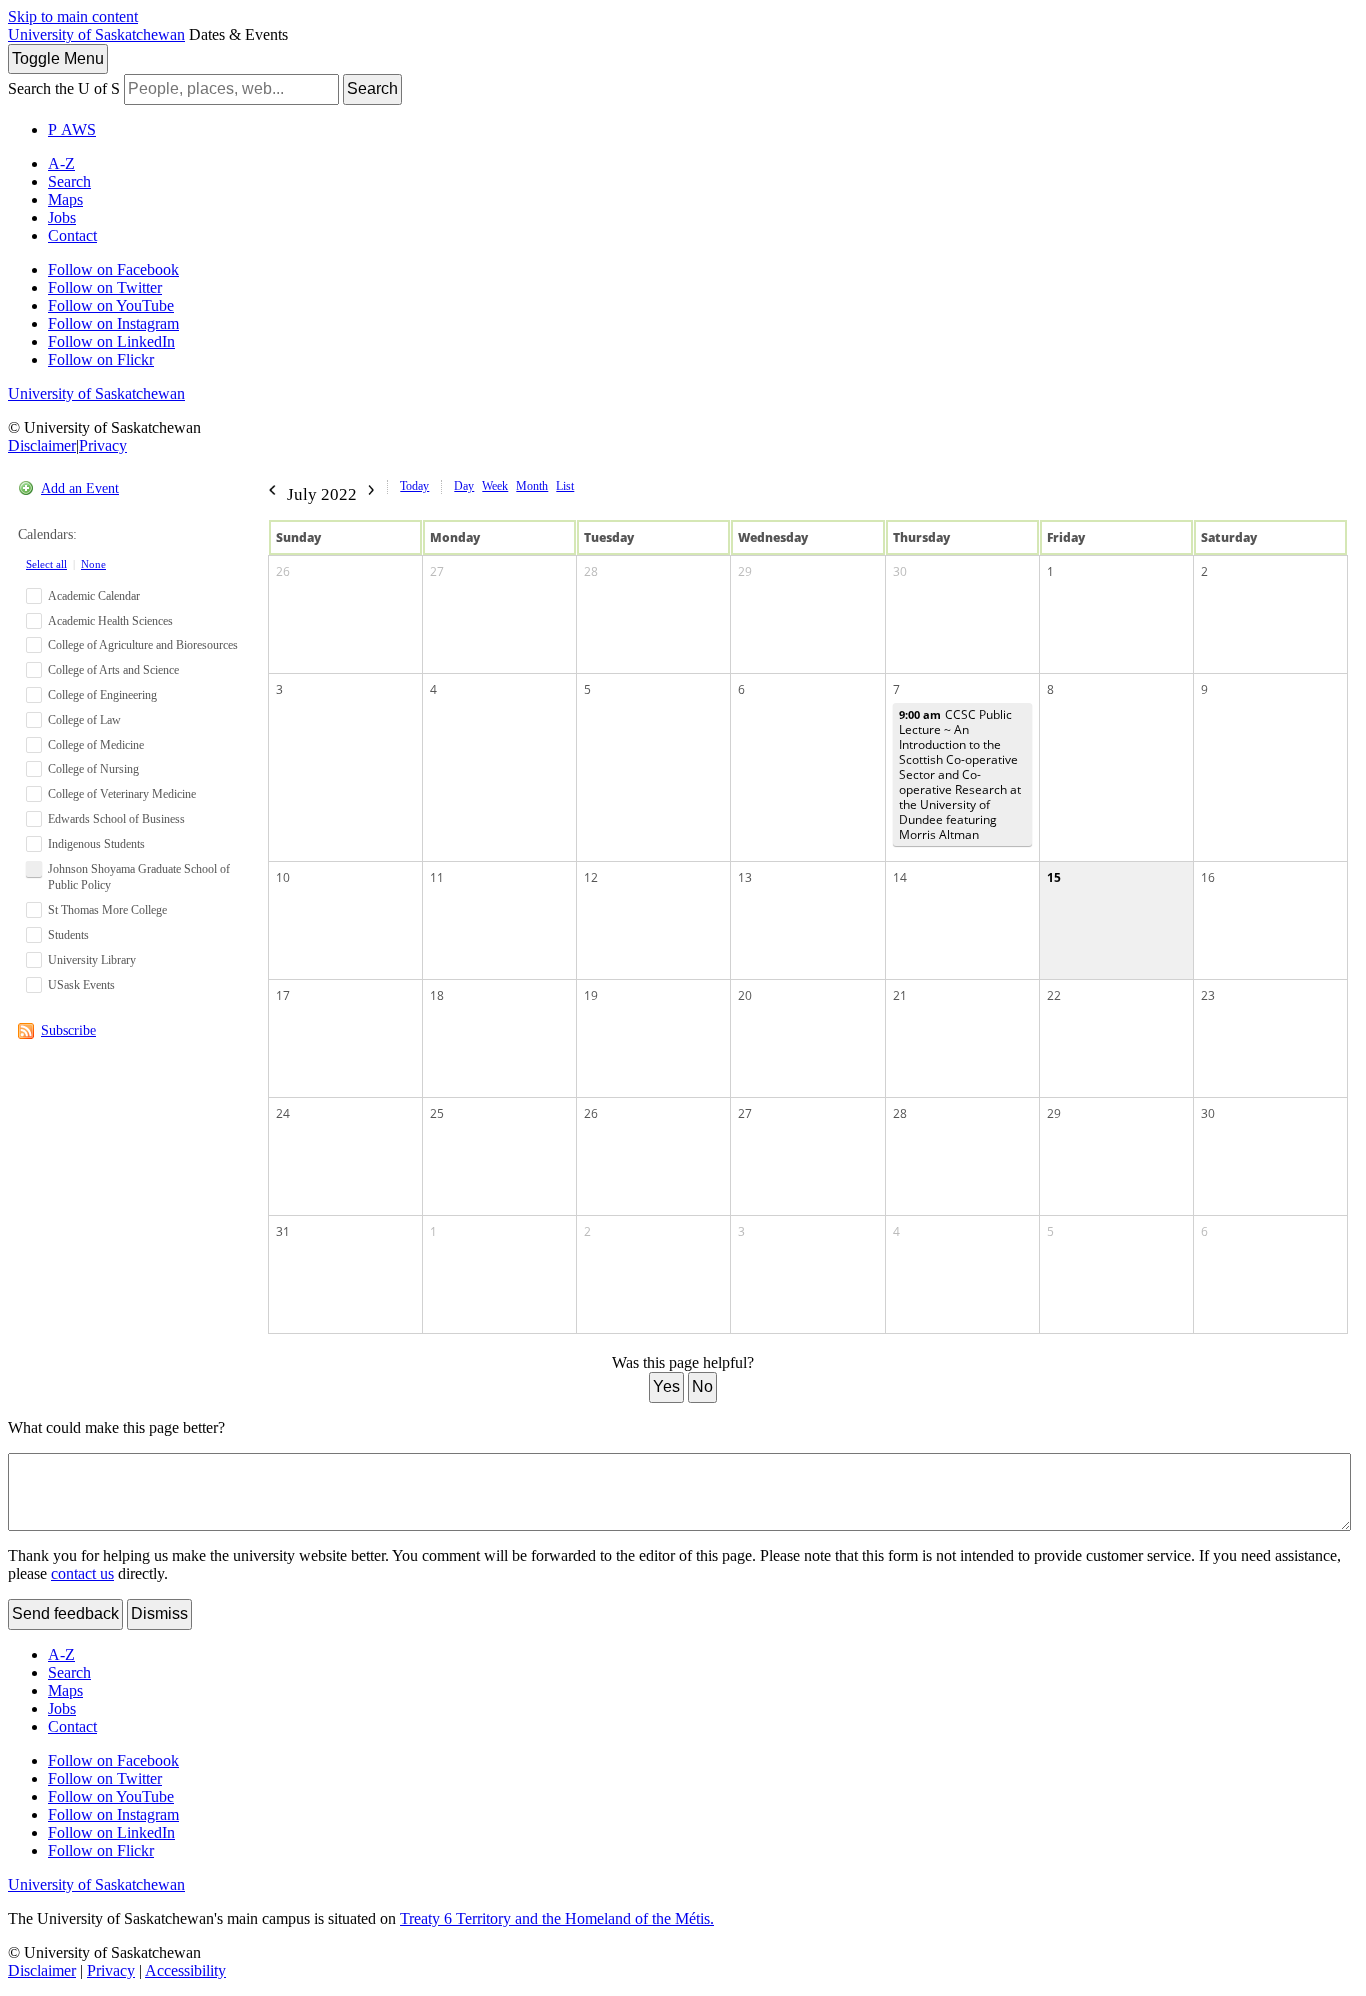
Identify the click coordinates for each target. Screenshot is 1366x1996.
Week (495, 486)
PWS (72, 129)
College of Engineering (102, 695)
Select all (46, 564)
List (565, 486)
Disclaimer (42, 445)
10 (283, 877)
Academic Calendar (94, 596)
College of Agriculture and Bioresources (143, 645)
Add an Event (80, 488)
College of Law (84, 720)
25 (437, 1113)
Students (68, 935)
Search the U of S (64, 88)
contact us (82, 1573)
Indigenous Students (96, 844)
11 (437, 877)
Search (372, 88)
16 (1208, 877)
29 (745, 571)
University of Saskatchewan (96, 34)
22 (1054, 995)
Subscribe (68, 1030)
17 (283, 995)
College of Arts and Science (113, 670)
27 (437, 571)
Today (414, 486)
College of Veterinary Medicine (122, 794)
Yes (666, 1386)
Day (464, 486)
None (93, 564)
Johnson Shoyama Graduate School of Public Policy (139, 877)
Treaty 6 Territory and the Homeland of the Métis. (557, 1918)
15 (1054, 877)
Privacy (103, 445)
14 (900, 877)
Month (532, 486)
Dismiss (159, 1613)
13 (745, 877)
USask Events (81, 985)
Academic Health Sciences (110, 621)
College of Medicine (96, 745)
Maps (65, 199)
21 (900, 995)
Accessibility (185, 1970)
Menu (58, 58)
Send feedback (65, 1613)
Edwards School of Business (116, 819)
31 (283, 1231)
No (702, 1386)
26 (283, 571)
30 (900, 571)
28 (591, 571)
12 (591, 877)
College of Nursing (93, 769)
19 (591, 995)
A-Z (61, 163)
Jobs (62, 217)
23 (1208, 995)
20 (745, 995)
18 (437, 995)
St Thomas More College (107, 910)
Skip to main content (73, 16)
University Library (92, 960)
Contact (72, 235)
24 (283, 1113)
